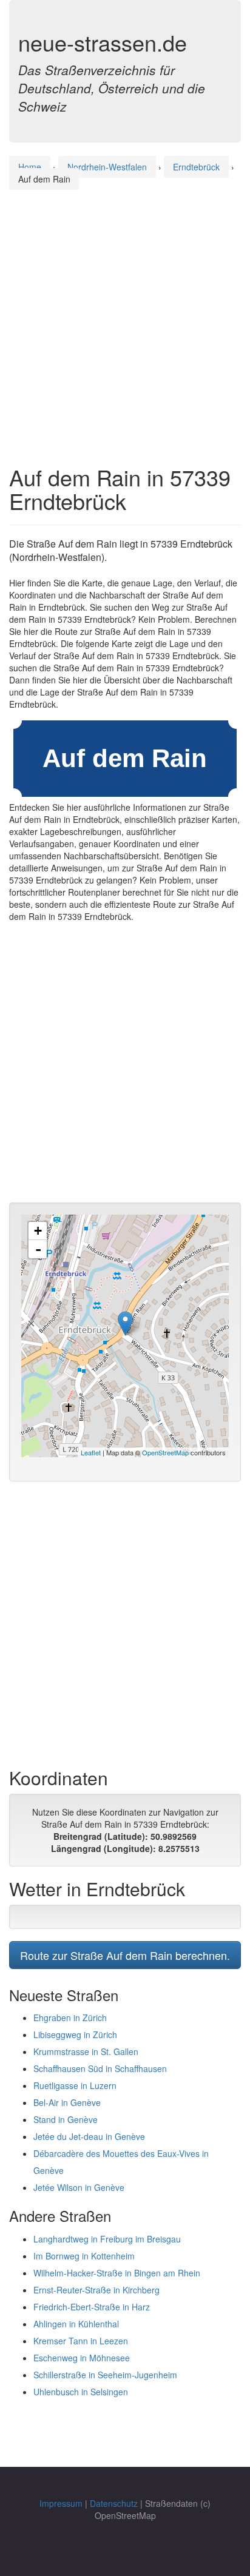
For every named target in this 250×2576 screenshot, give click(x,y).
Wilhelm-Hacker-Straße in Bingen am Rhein (117, 2273)
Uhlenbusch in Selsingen (81, 2392)
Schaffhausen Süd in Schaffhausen (100, 2068)
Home (30, 167)
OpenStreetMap (165, 1452)
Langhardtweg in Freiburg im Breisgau (107, 2239)
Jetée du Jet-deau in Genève (89, 2136)
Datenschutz (114, 2503)
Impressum (61, 2503)
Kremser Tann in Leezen (81, 2341)
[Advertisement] (125, 316)
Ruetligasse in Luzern (75, 2085)
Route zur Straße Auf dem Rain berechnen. (125, 1955)
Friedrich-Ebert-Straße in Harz (92, 2307)
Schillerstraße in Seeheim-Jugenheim (105, 2375)
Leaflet (91, 1452)
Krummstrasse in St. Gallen (86, 2051)
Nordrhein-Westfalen (107, 167)
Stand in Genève (66, 2119)
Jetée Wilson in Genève (79, 2187)
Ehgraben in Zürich (70, 2018)
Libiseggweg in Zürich (75, 2034)
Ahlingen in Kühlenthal (76, 2324)
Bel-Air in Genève (67, 2102)
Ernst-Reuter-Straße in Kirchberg (96, 2290)
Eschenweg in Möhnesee (82, 2358)
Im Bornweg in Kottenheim (84, 2256)
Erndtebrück (196, 167)
